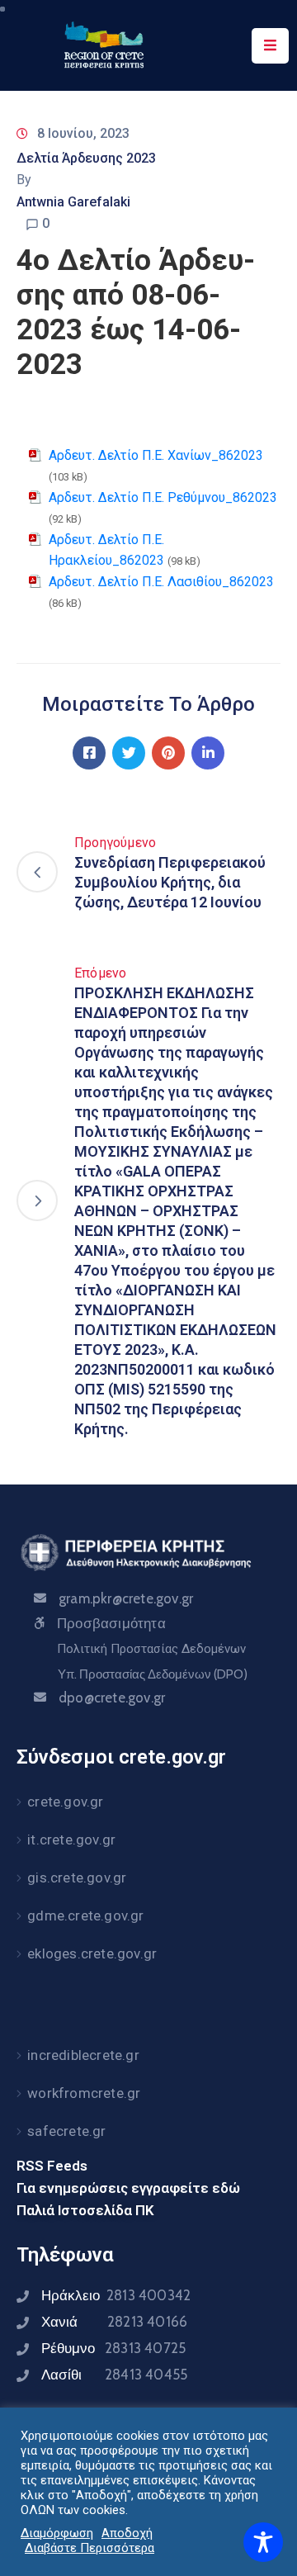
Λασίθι (114, 2375)
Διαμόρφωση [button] (57, 2533)
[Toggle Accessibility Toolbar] (263, 2542)
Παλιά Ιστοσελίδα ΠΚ (85, 2210)
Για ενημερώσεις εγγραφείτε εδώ (128, 2188)
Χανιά (114, 2322)
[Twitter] (129, 753)
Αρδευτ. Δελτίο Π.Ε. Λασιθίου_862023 (161, 582)
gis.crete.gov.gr (77, 1878)
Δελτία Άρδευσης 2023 (86, 158)
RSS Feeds (52, 2166)
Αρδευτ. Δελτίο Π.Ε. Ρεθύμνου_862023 (163, 497)
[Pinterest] (168, 753)
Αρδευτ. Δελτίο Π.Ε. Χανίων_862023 (156, 455)
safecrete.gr (66, 2131)
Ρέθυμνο (113, 2348)
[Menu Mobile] (270, 46)
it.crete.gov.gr (71, 1840)
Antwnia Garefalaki (73, 202)
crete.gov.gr (65, 1802)
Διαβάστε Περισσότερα (90, 2548)
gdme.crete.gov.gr (85, 1915)
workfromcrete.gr (84, 2093)
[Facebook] (89, 753)
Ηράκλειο (116, 2295)
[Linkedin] (208, 753)
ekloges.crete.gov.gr (92, 1953)
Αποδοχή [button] (127, 2533)
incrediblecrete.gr (83, 2055)
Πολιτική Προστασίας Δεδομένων (151, 1649)
